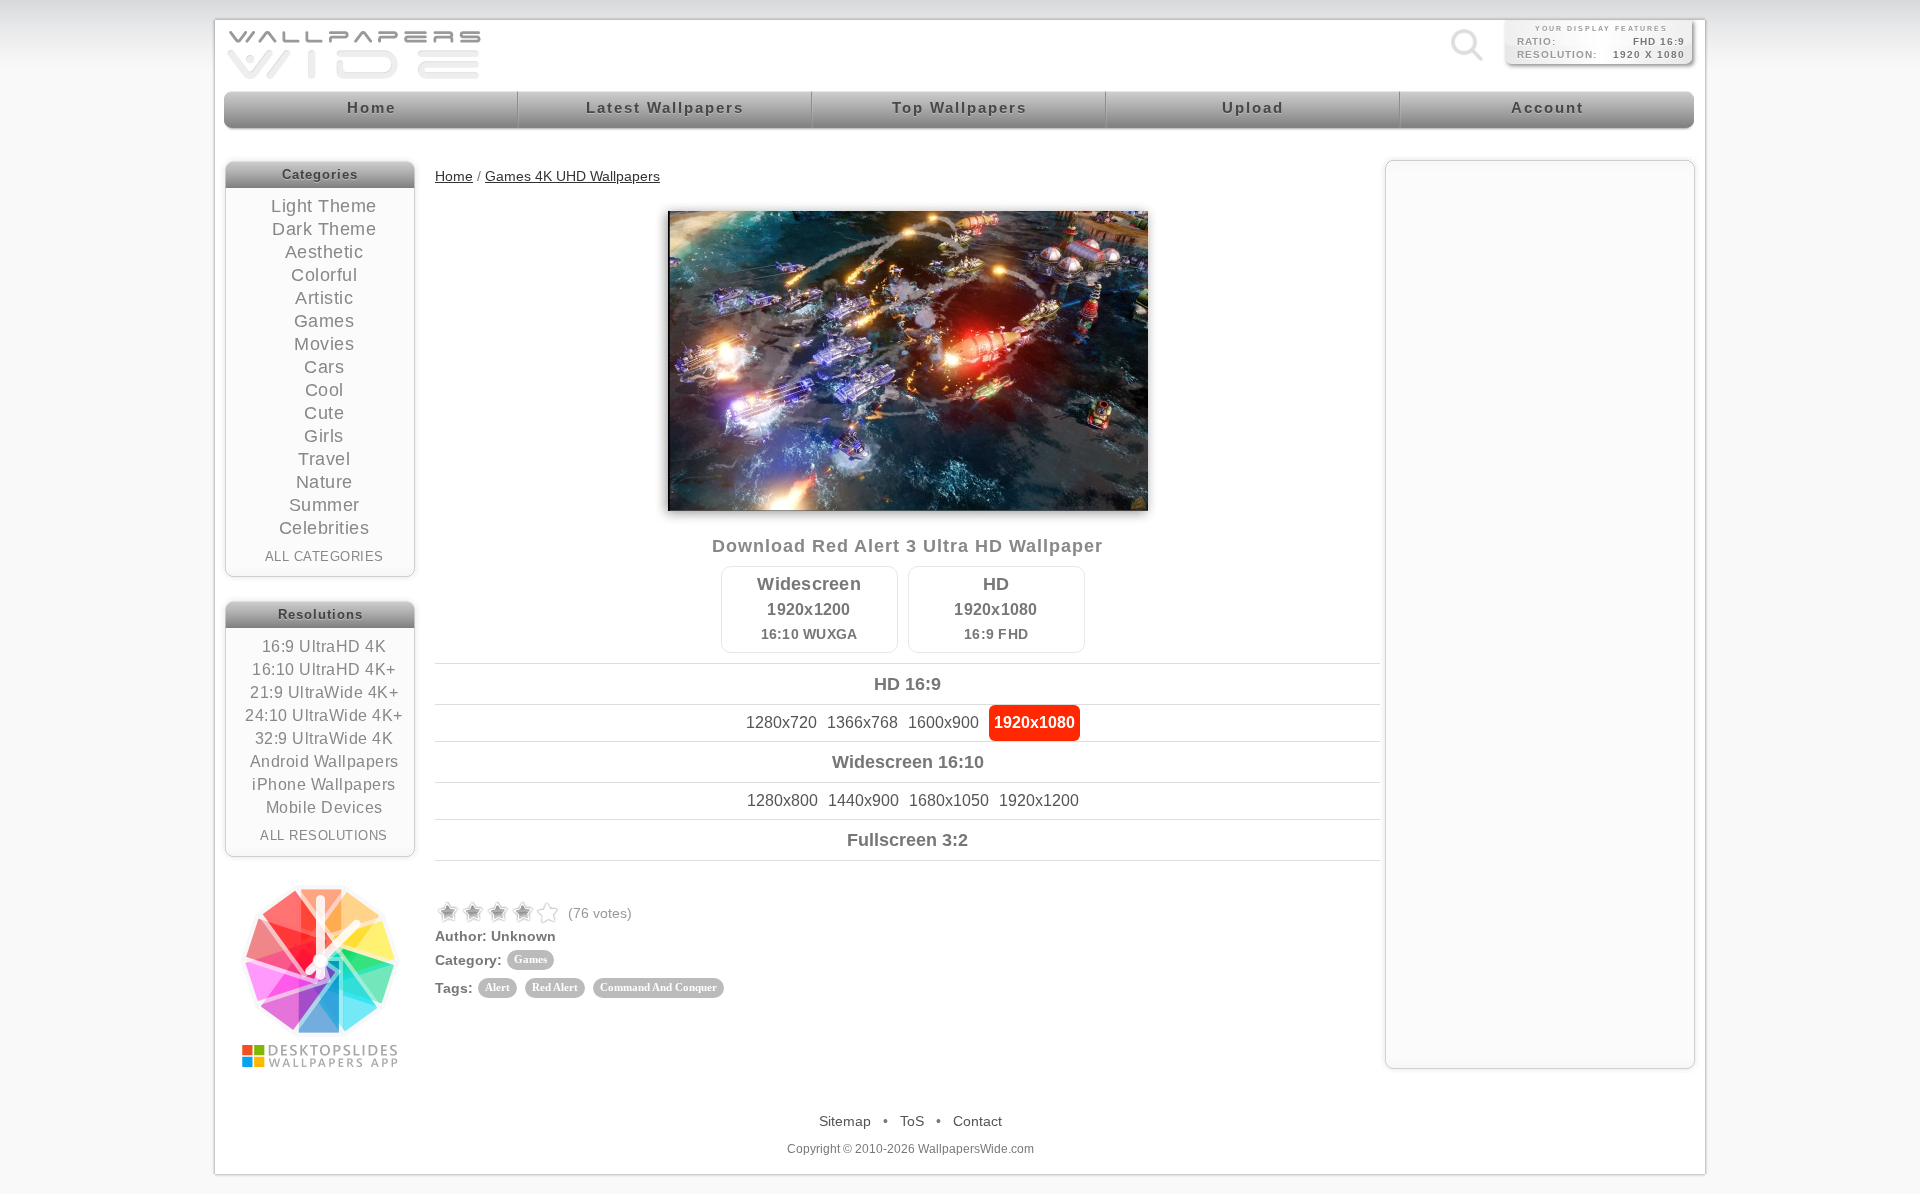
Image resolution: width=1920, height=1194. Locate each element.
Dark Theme (324, 229)
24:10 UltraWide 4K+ (324, 715)
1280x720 (781, 722)
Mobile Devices (324, 807)
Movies (324, 344)
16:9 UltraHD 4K (324, 646)
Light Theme (324, 206)
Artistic (324, 298)
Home (454, 176)
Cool (324, 390)
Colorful (324, 275)
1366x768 (862, 722)
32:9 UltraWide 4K (324, 738)
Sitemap (845, 1121)
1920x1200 (1039, 800)
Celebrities (324, 528)
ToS (912, 1121)
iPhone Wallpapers (324, 784)
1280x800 (782, 800)
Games (324, 321)
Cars (324, 367)
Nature (324, 482)
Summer (324, 505)
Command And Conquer (658, 987)
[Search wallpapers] (1467, 60)
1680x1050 (949, 800)
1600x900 (943, 722)
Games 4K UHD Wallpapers (572, 176)
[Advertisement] (1540, 297)
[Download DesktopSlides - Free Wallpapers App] (320, 976)
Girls (324, 436)
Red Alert (555, 987)
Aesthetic (324, 252)
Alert (497, 987)
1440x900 (863, 800)
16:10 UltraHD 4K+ (324, 669)
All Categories (324, 556)
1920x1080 (1034, 722)
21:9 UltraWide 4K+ (324, 692)
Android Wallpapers (324, 761)
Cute (324, 413)
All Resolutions (324, 835)
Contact (977, 1121)
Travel (324, 459)
